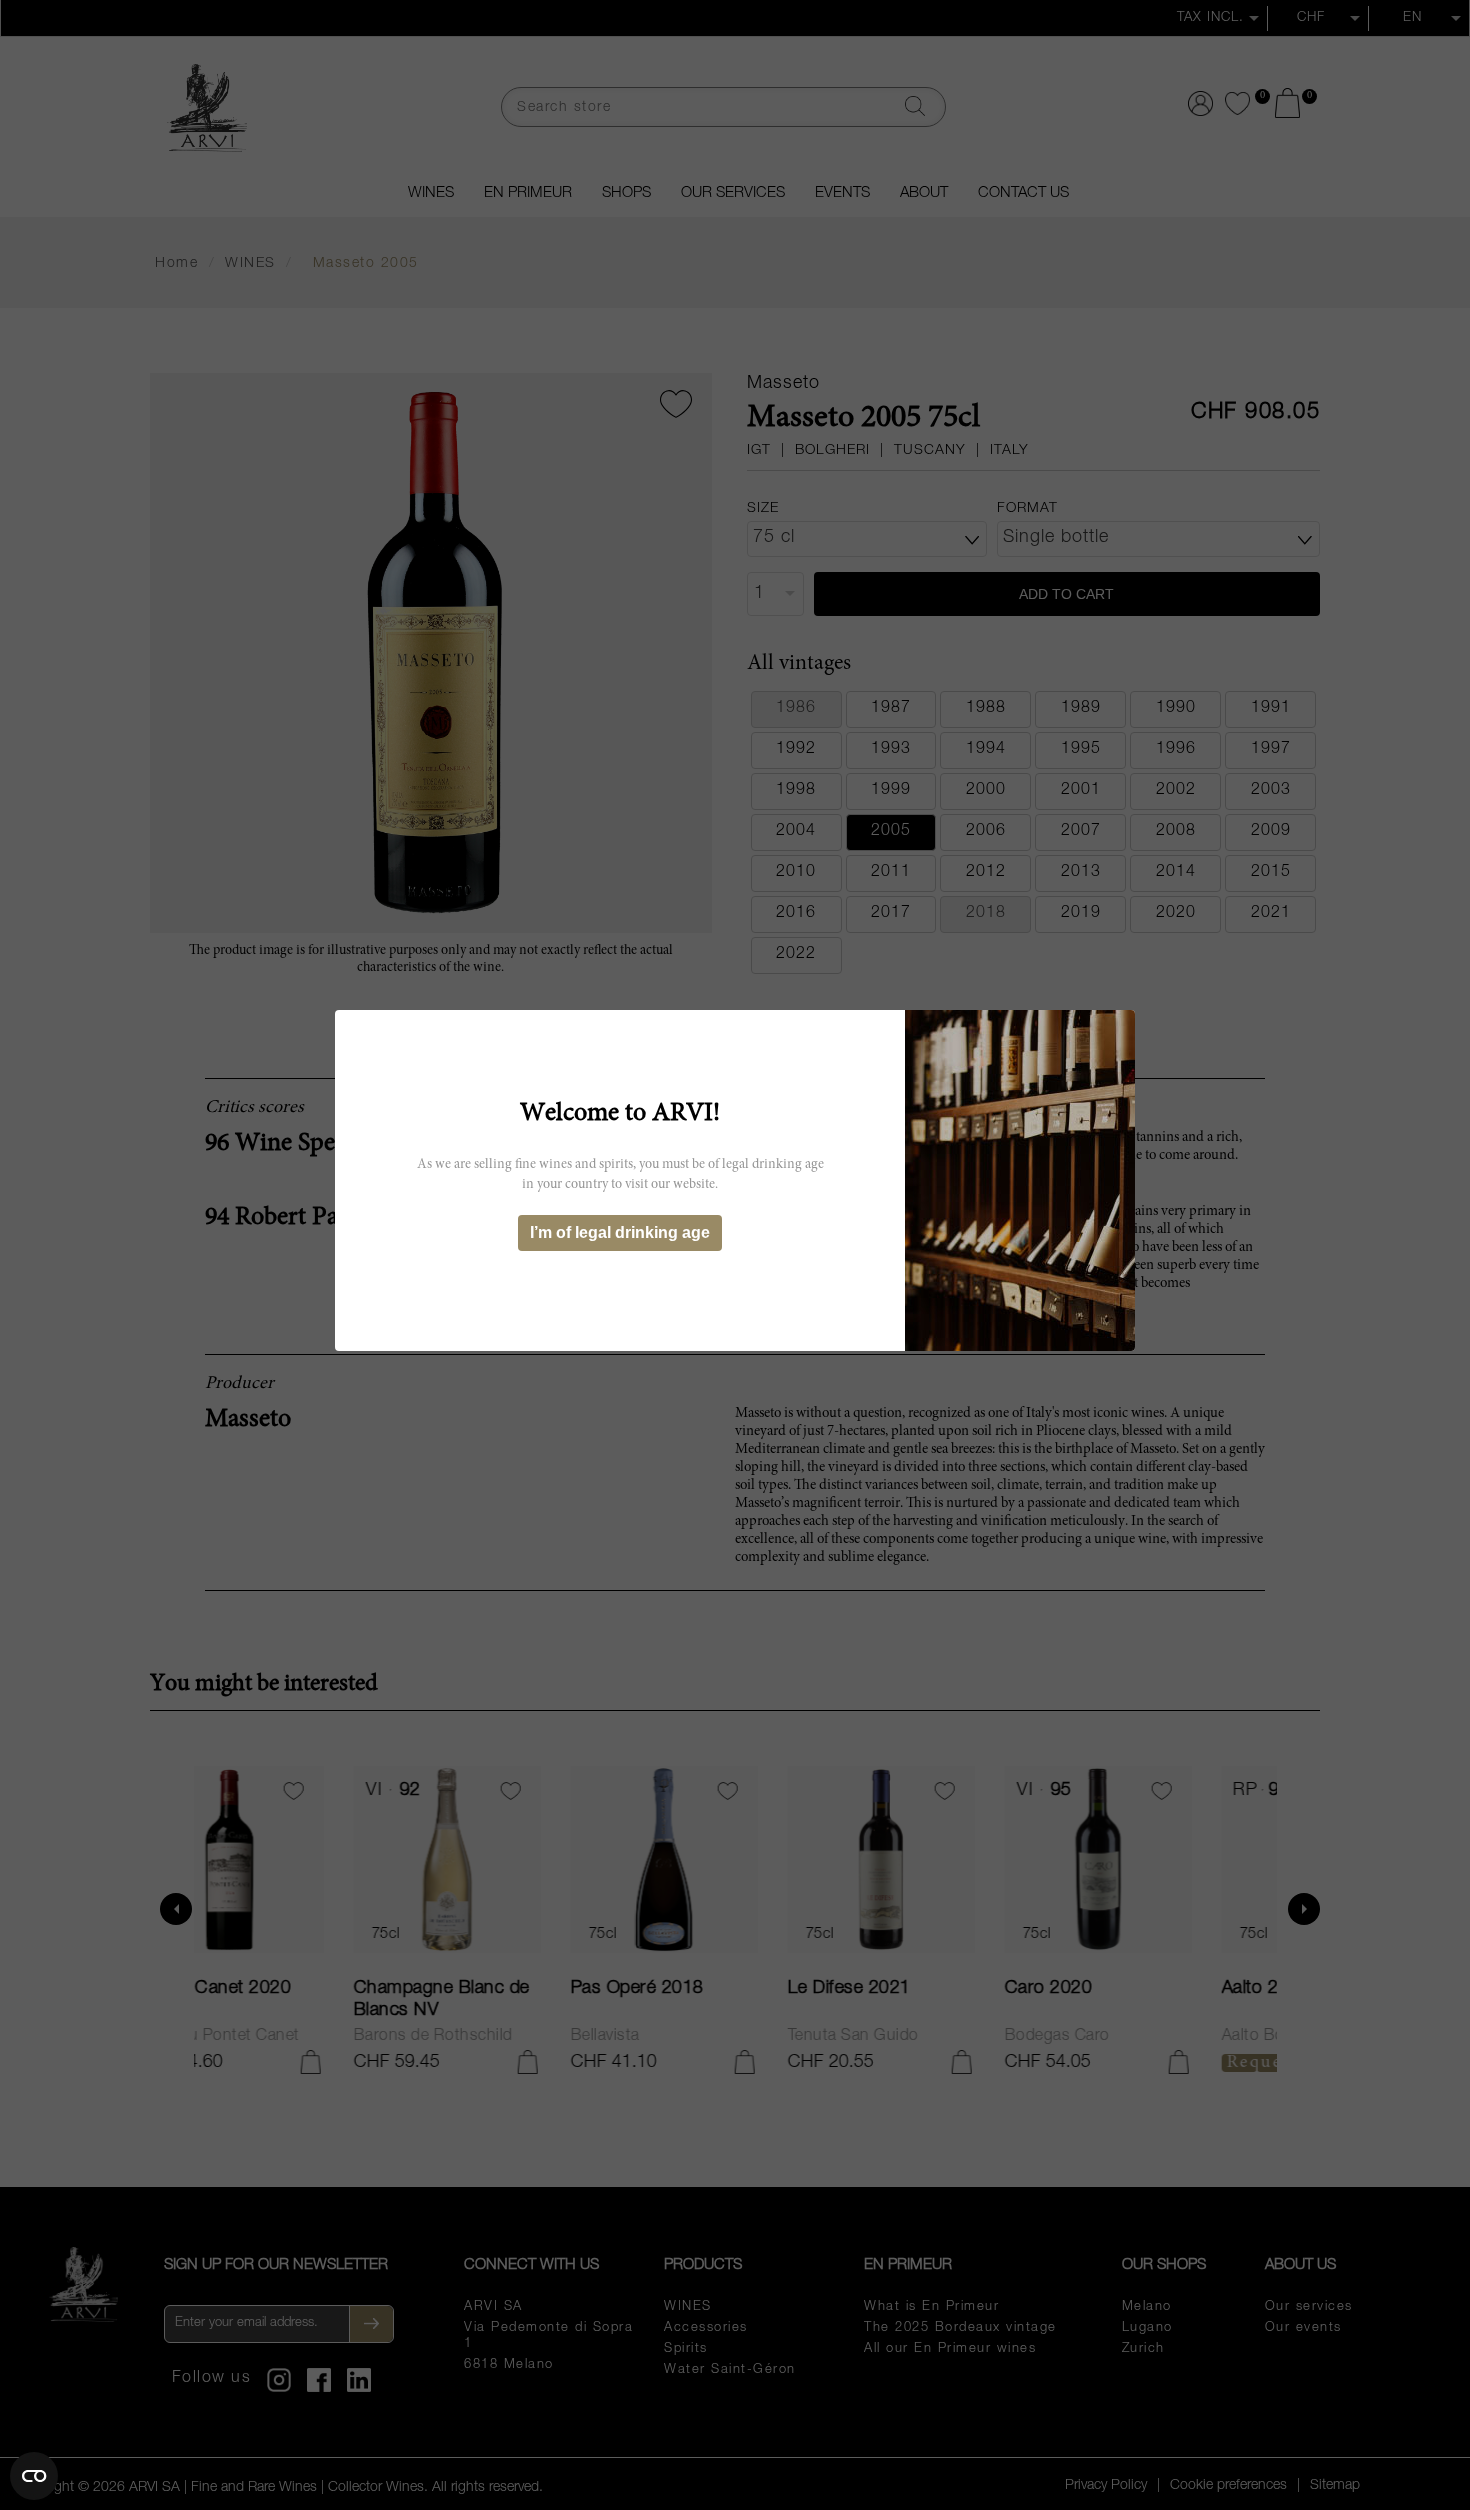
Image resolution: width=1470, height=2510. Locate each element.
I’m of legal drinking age (620, 1232)
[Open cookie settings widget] (34, 2476)
